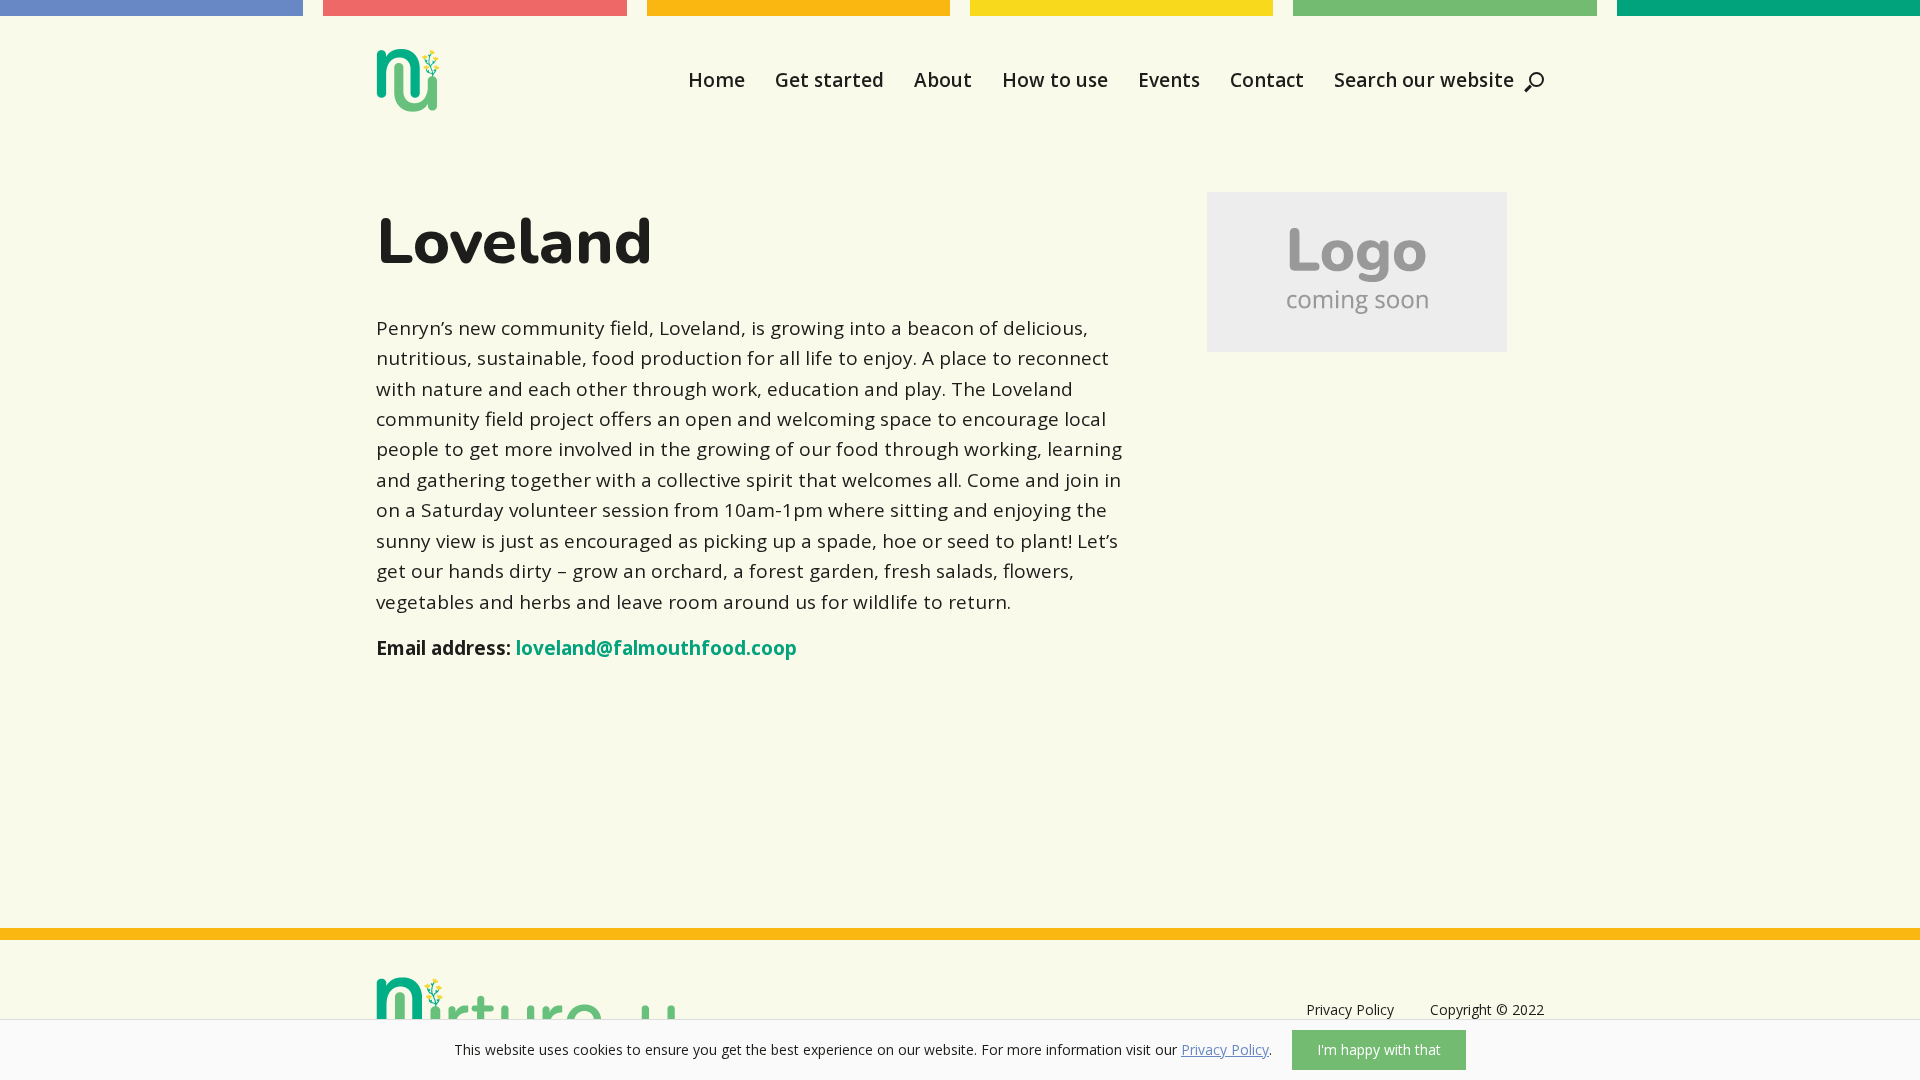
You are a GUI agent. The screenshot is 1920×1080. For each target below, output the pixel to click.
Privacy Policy (1225, 1049)
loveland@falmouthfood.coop (656, 648)
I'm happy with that (1379, 1049)
